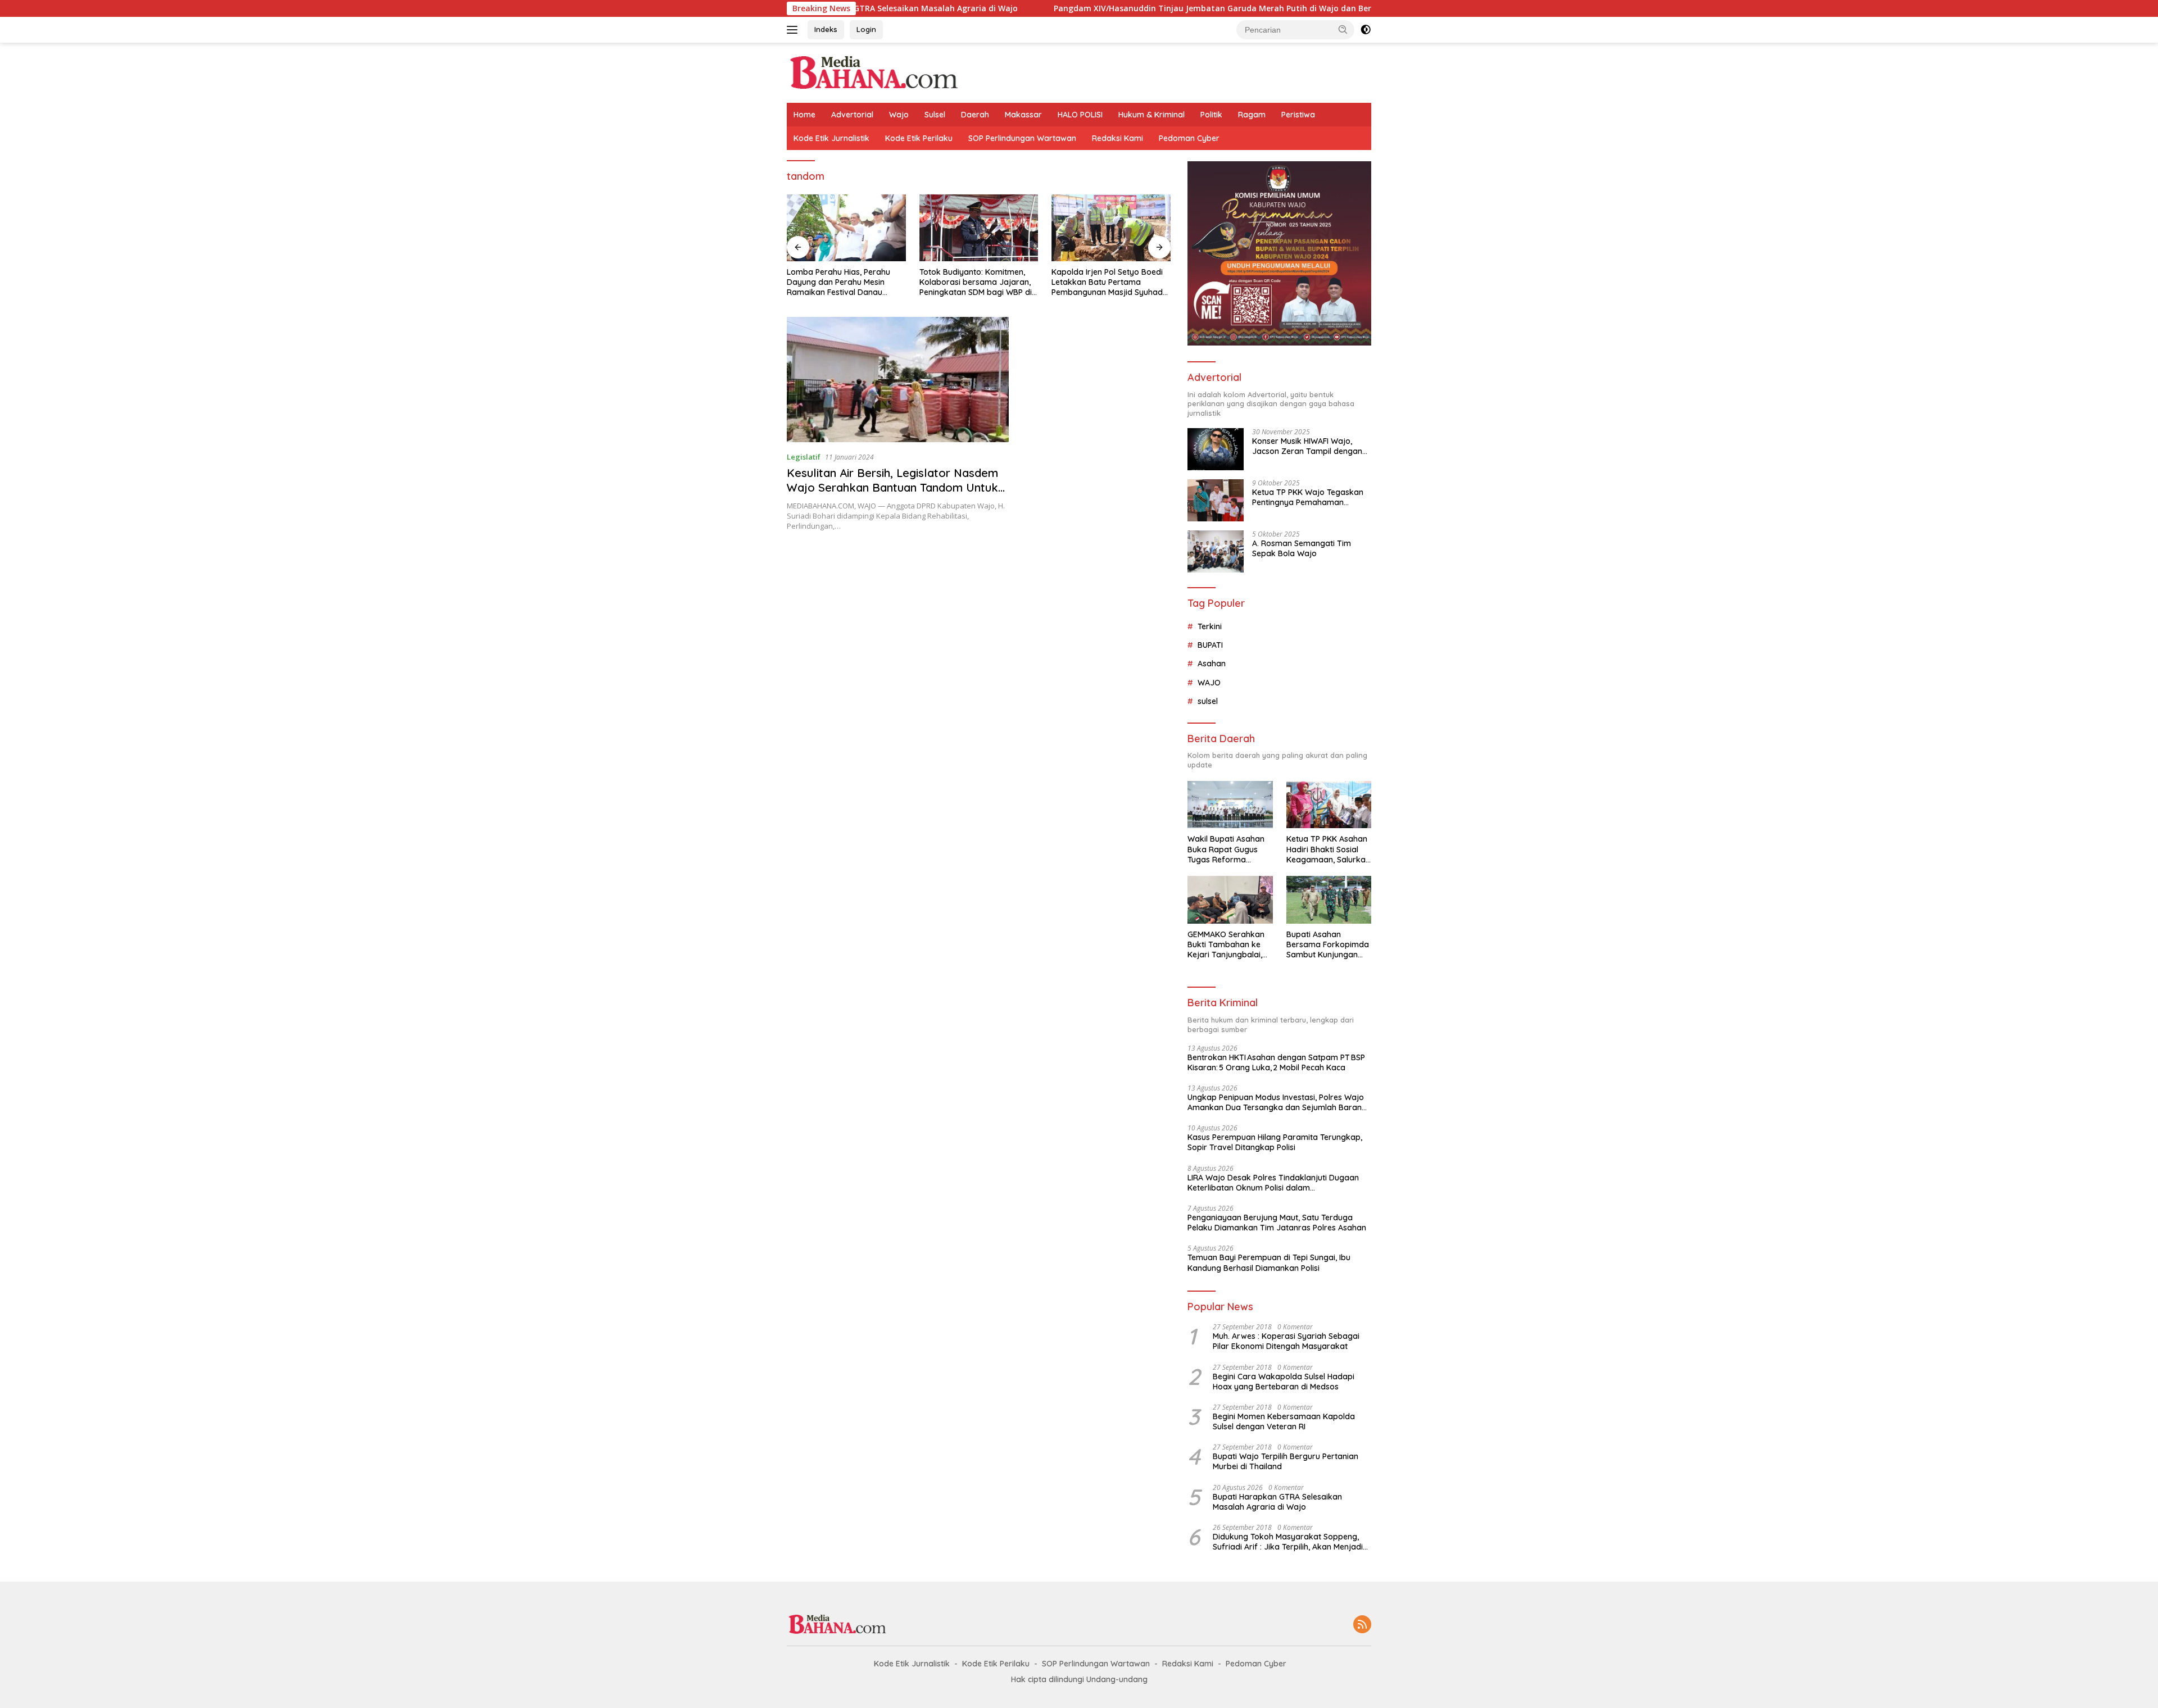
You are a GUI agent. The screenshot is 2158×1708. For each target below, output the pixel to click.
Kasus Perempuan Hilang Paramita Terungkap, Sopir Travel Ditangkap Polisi (1275, 1142)
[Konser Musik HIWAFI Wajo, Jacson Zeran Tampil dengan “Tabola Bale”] (1216, 449)
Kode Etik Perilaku (919, 138)
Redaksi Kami (1117, 138)
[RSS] (1362, 1625)
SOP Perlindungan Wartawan (1022, 138)
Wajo (899, 115)
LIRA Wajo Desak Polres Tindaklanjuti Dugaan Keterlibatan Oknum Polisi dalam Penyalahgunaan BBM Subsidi (1273, 1183)
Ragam (1252, 115)
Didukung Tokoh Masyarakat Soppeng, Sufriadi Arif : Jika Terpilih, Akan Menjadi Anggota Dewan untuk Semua (1288, 1542)
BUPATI (1210, 645)
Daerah (975, 115)
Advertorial (852, 115)
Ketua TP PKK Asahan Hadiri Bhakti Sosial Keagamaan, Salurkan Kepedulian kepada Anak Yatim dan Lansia (1328, 849)
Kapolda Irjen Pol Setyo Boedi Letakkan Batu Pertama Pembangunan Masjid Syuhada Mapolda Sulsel (1110, 282)
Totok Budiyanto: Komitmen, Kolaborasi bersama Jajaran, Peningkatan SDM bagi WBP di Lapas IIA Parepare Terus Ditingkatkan (976, 282)
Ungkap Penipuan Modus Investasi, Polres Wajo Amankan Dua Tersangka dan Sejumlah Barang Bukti (1277, 1102)
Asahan (1212, 664)
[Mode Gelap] (1366, 30)
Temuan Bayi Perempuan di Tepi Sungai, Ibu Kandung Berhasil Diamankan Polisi (1269, 1262)
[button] (1343, 29)
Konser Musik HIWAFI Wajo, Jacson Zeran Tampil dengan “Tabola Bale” (1307, 446)
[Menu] (794, 30)
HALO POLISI (1080, 115)
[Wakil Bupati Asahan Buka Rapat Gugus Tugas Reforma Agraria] (1230, 805)
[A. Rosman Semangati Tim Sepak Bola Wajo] (1216, 551)
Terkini (1210, 626)
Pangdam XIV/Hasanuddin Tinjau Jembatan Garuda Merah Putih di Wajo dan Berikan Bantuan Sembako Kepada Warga (1180, 8)
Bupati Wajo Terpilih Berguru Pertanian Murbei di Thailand (1286, 1461)
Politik (1211, 115)
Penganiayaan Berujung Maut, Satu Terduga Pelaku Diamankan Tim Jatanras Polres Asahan (1277, 1223)
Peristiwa (1298, 115)
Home (804, 115)
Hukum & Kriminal (1151, 115)
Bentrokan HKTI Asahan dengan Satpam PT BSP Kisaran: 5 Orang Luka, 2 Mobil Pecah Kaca (1276, 1062)
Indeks (826, 29)
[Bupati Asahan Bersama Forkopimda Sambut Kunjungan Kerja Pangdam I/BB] (1329, 900)
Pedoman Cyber (1189, 138)
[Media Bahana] (873, 72)
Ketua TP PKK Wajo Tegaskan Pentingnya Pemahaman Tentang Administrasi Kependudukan (1308, 497)
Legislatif (804, 457)
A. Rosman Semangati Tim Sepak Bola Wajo (1302, 548)
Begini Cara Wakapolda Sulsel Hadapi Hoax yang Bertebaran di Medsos (1284, 1382)
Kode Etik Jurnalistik (831, 138)
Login (866, 29)
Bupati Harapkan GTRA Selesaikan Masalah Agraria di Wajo (1277, 1502)
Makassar (1023, 115)
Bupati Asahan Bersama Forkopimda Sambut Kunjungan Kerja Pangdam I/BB (1328, 945)
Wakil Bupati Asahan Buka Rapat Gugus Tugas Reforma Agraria (1226, 849)
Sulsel (935, 115)
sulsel (1208, 701)
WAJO (1209, 683)
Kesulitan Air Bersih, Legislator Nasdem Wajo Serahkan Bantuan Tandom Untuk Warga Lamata (892, 487)
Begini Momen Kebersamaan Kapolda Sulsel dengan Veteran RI (1284, 1421)
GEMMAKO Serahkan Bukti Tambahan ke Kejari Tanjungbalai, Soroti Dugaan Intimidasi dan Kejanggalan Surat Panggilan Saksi (1226, 945)
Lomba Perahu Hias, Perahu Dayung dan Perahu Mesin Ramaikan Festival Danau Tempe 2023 (838, 282)
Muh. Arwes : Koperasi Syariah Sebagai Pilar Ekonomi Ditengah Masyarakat (1286, 1341)
